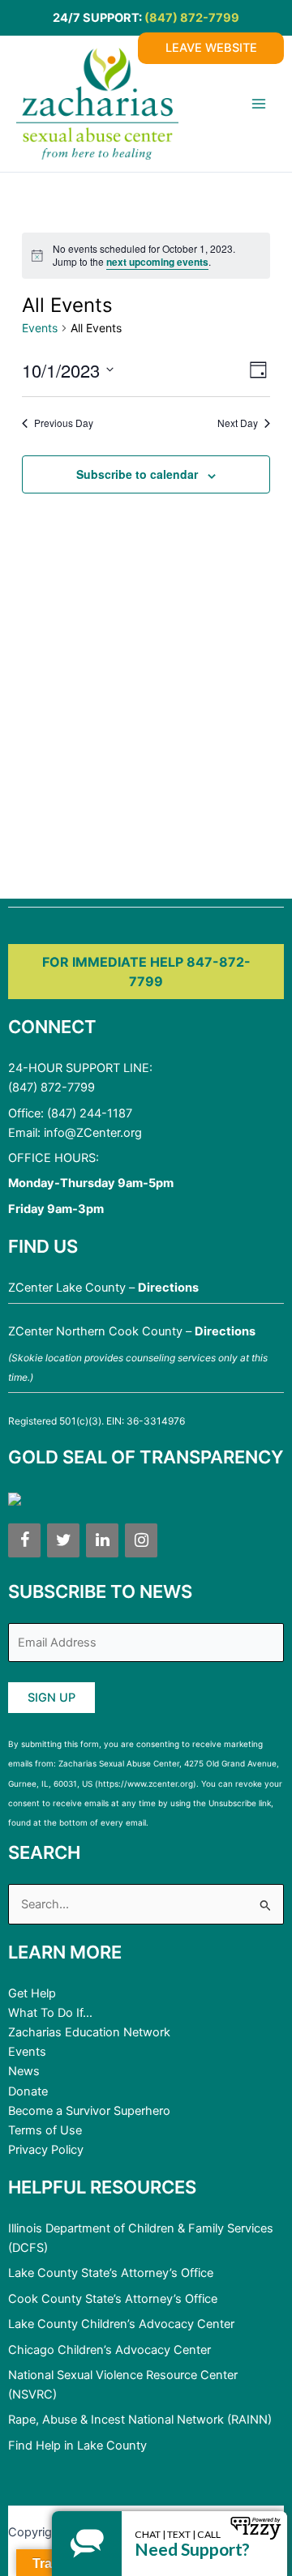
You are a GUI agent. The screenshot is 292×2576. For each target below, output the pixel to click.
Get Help (32, 1993)
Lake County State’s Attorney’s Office (111, 2273)
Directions (168, 1288)
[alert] (146, 256)
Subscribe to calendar (137, 474)
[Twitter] (63, 1540)
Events (40, 328)
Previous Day (64, 423)
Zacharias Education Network (89, 2032)
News (24, 2071)
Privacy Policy (46, 2150)
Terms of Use (45, 2130)
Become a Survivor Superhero (89, 2111)
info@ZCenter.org (93, 1133)
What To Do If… (50, 2013)
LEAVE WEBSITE (211, 48)
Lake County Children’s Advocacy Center (121, 2324)
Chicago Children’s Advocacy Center (109, 2350)
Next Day (238, 423)
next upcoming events (157, 262)
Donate (28, 2091)
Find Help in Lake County (77, 2446)
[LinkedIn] (102, 1540)
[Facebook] (24, 1540)
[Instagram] (141, 1540)
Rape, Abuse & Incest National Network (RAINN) (140, 2420)
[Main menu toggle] (259, 104)
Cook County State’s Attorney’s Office (113, 2299)
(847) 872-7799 (192, 18)
